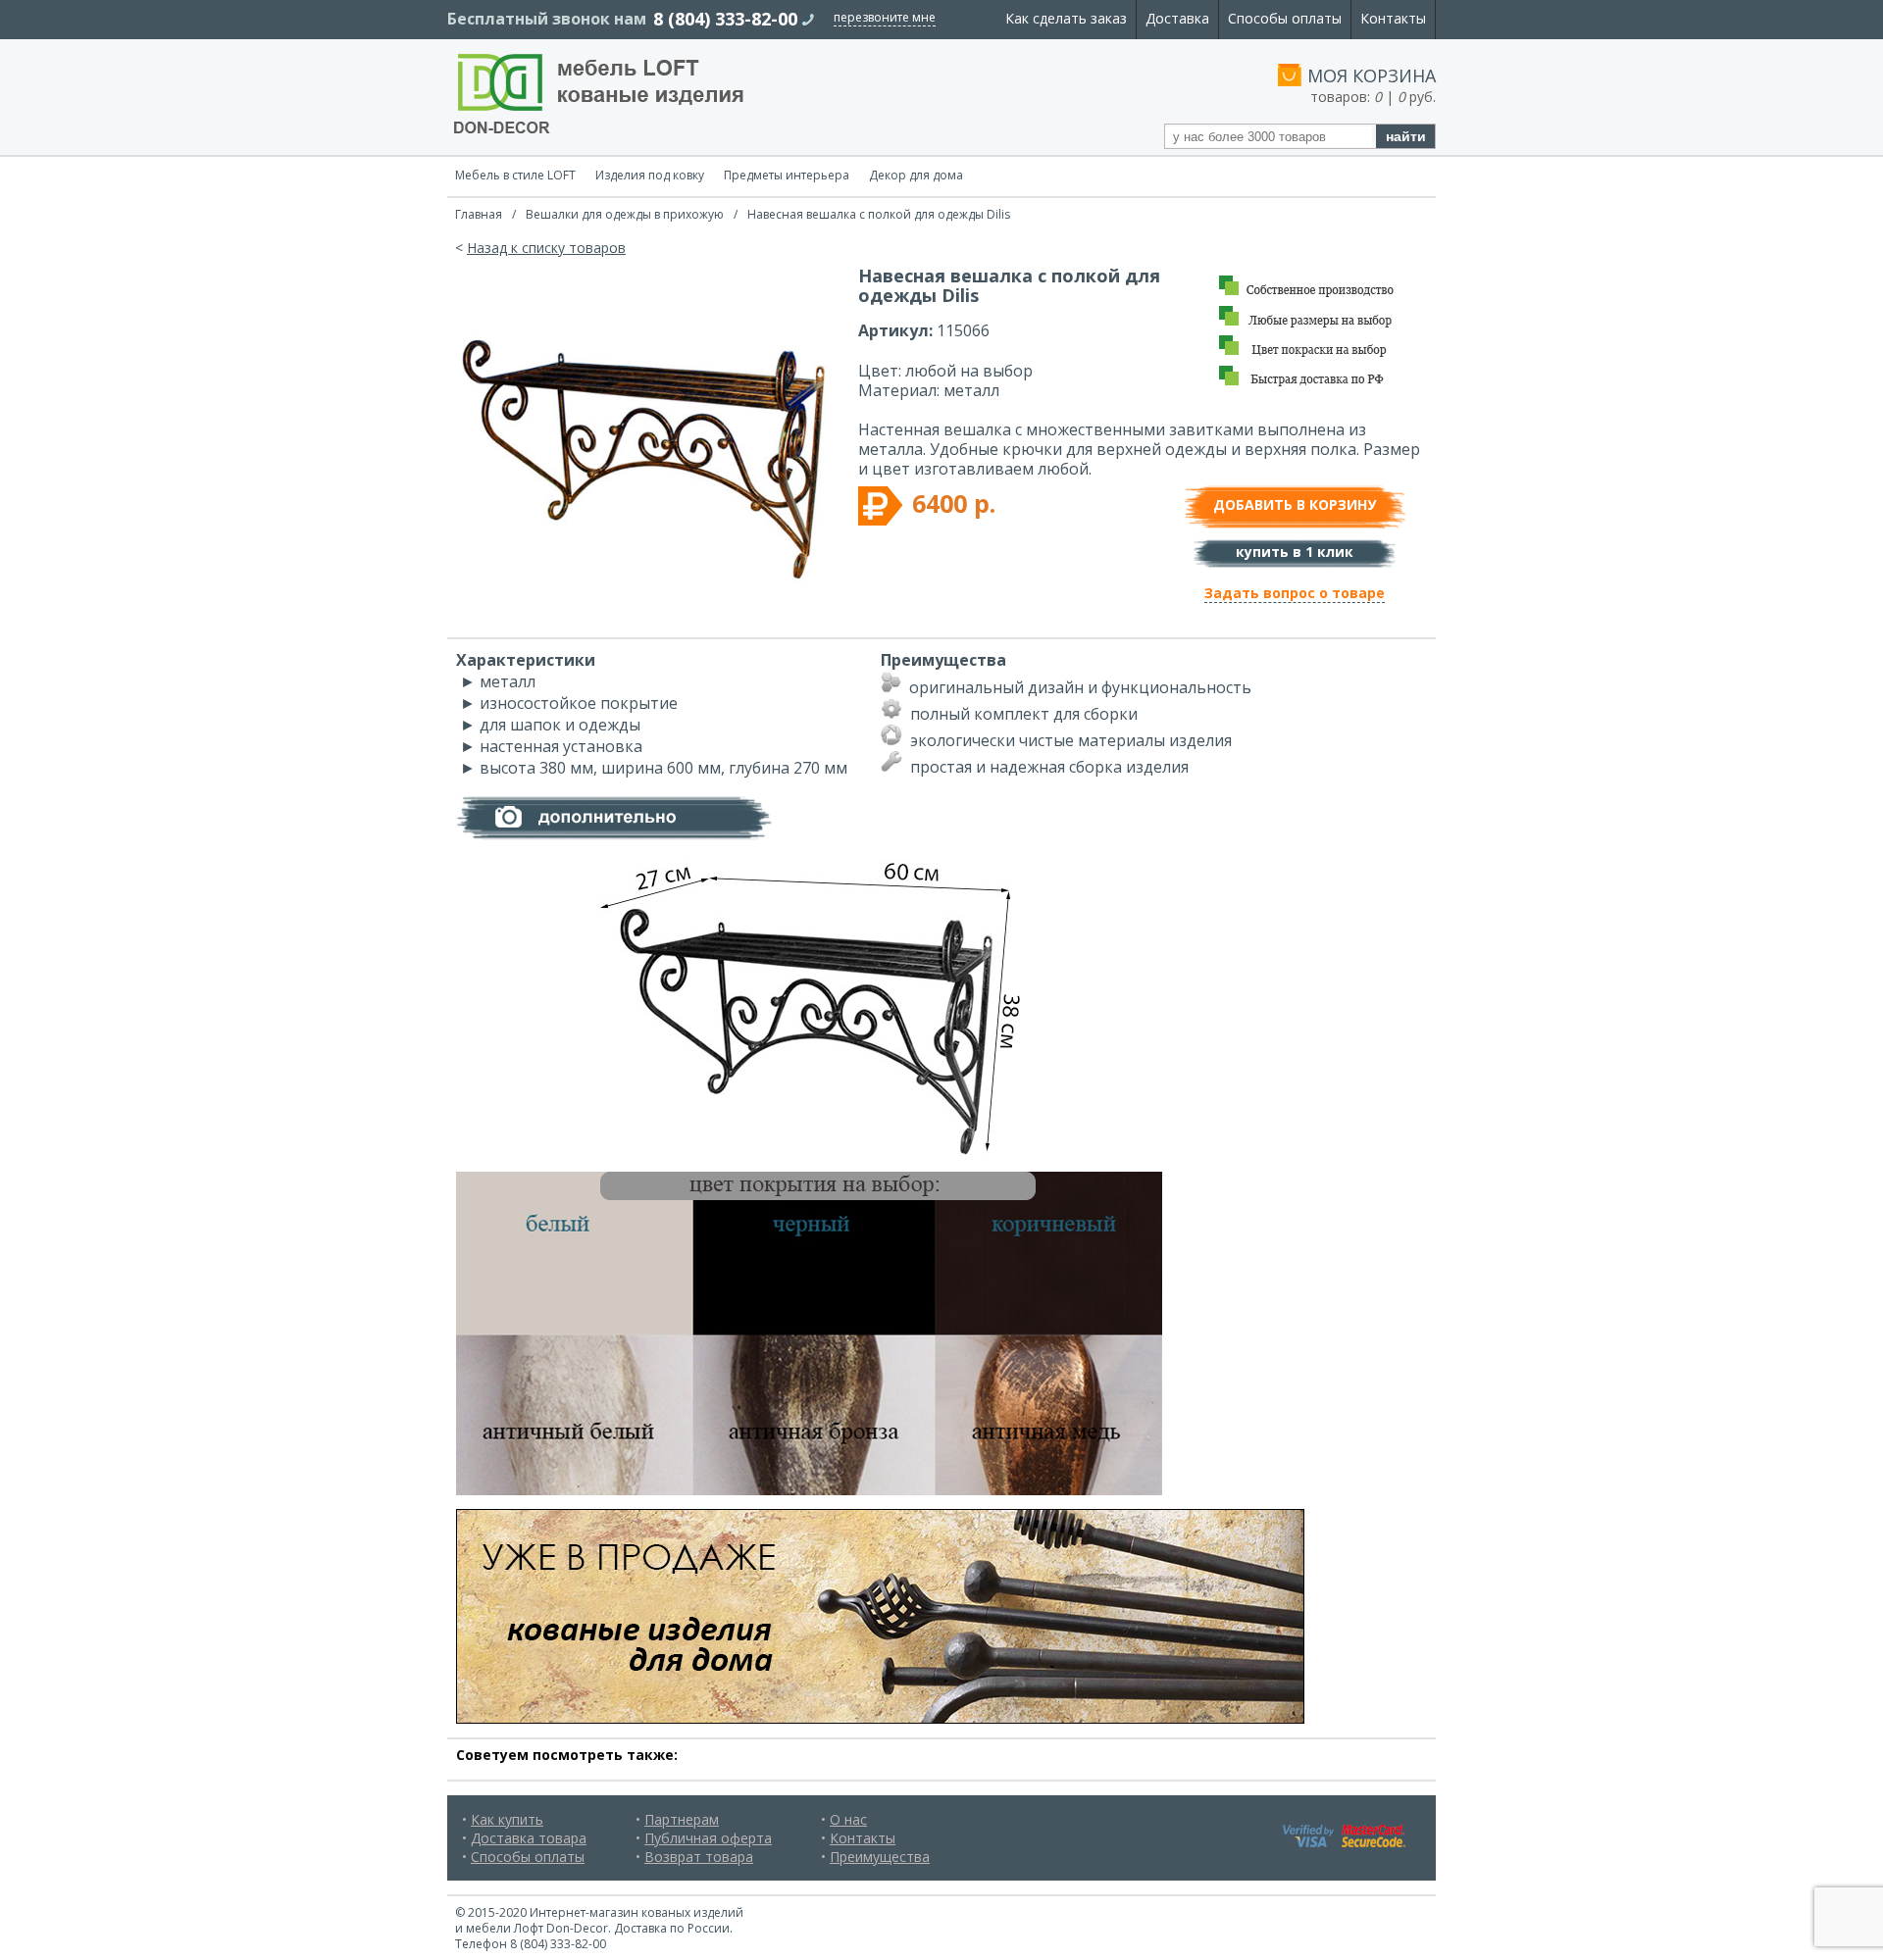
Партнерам (682, 1819)
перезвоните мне (885, 17)
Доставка (1177, 18)
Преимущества (880, 1857)
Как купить (507, 1819)
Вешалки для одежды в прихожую (625, 214)
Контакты (1393, 18)
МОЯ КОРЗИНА (1372, 75)
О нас (848, 1819)
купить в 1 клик (1295, 552)
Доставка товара (529, 1838)
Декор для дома (916, 175)
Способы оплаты (1285, 18)
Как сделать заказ (1066, 18)
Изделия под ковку (650, 175)
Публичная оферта (708, 1838)
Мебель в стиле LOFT (515, 175)
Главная (479, 214)
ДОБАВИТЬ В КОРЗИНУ (1295, 504)
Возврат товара (699, 1857)
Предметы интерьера (787, 175)
